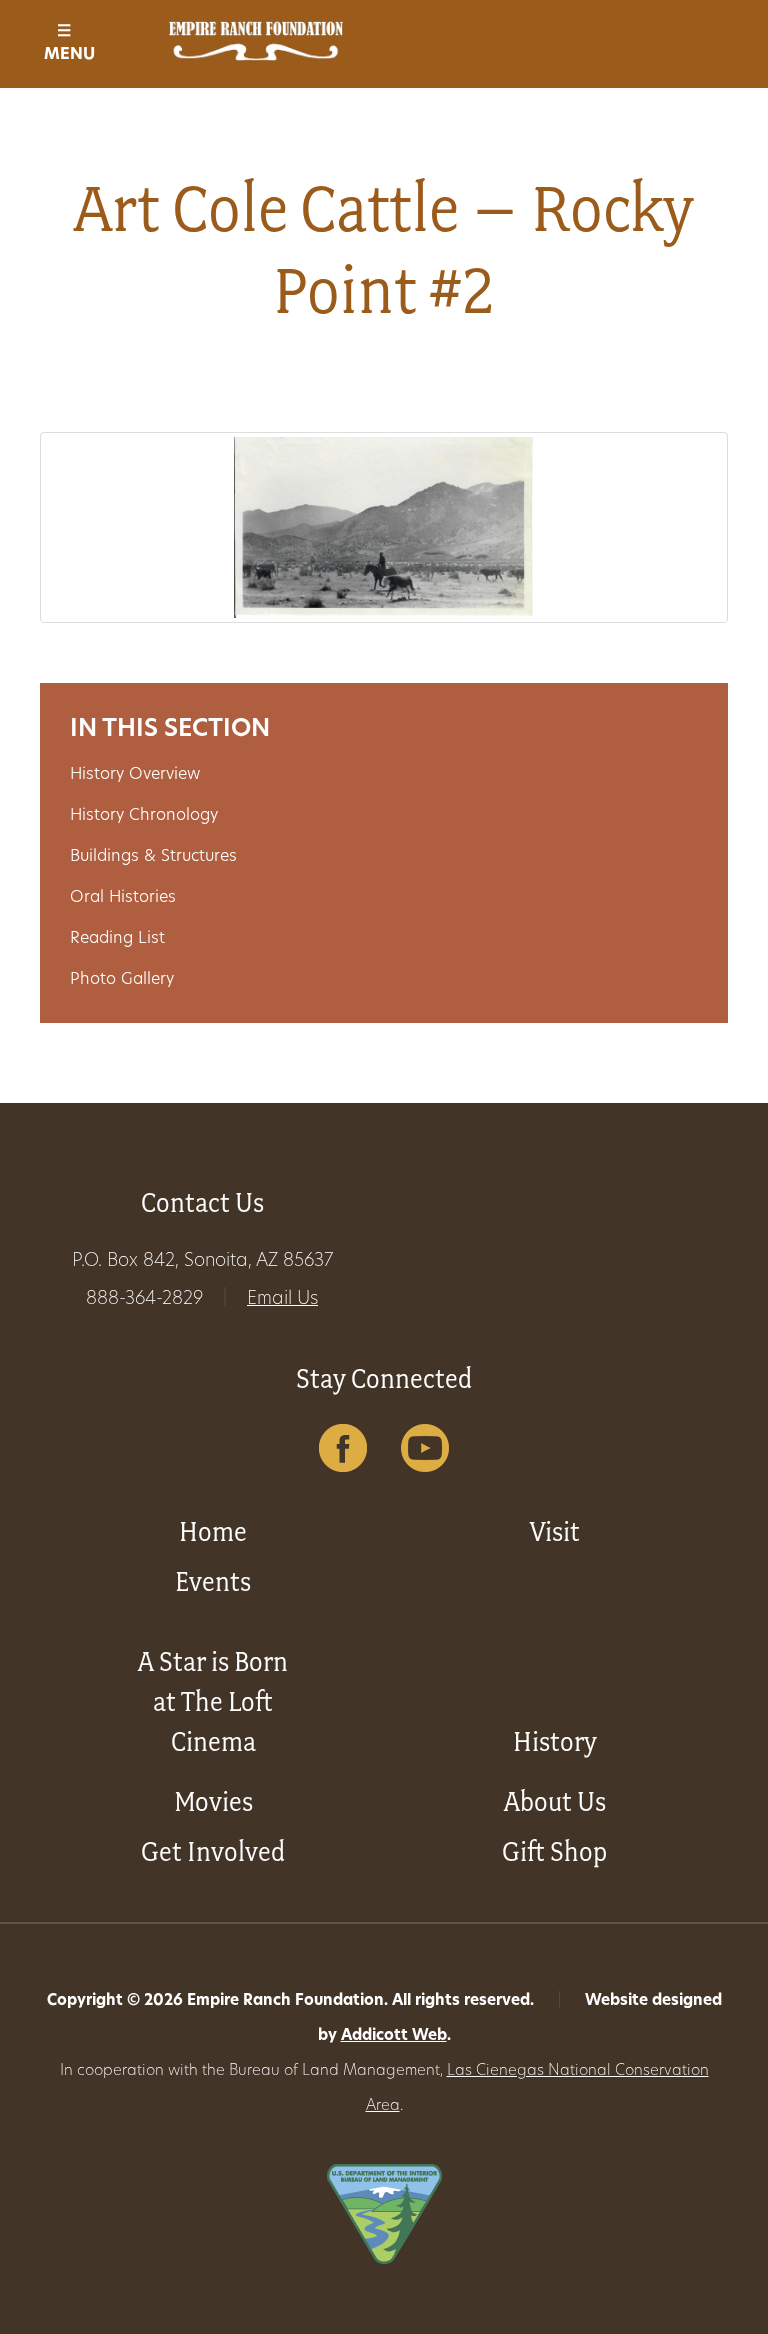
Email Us (282, 1300)
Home (213, 1531)
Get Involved (213, 1851)
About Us (555, 1801)
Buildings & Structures (153, 857)
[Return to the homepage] (256, 41)
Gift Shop (554, 1851)
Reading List (117, 939)
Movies (213, 1801)
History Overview (135, 775)
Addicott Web (394, 2036)
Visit (555, 1531)
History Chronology (144, 816)
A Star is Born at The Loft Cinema (213, 1701)
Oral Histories (123, 898)
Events (213, 1581)
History (555, 1741)
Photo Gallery (122, 980)
